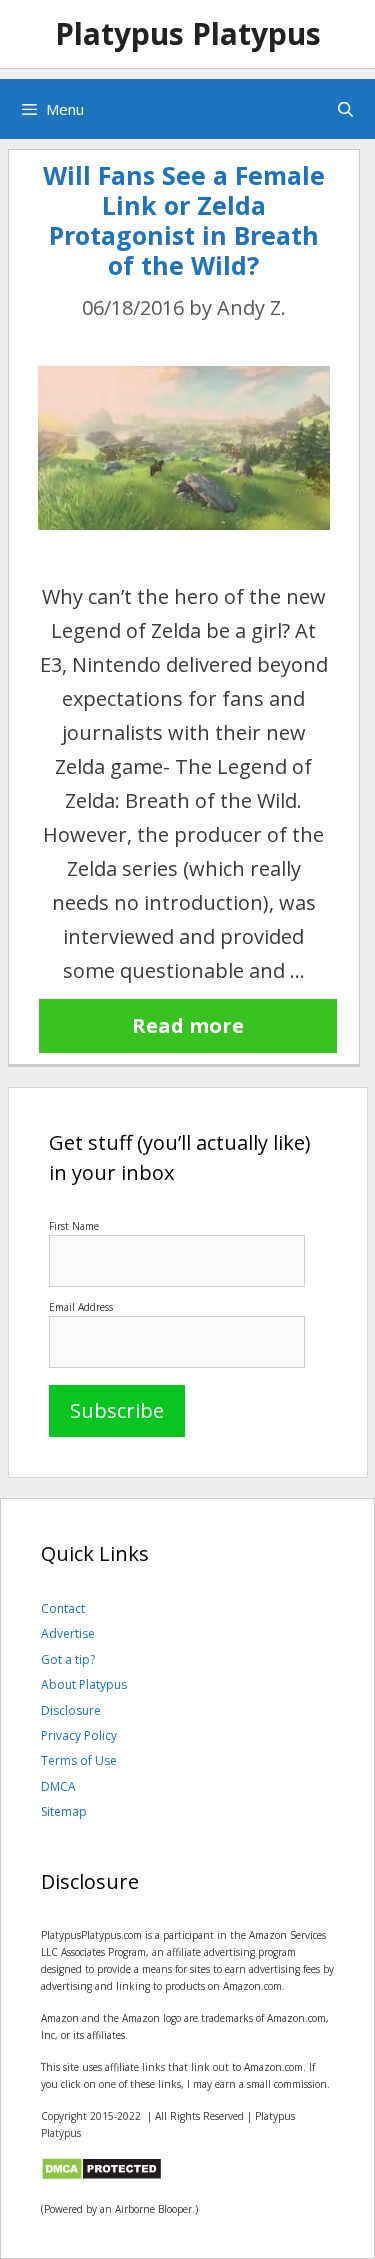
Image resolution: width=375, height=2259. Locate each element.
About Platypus (84, 1684)
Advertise (68, 1633)
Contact (63, 1608)
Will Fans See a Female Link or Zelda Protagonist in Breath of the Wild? (184, 220)
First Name (74, 1226)
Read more (188, 1025)
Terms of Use (79, 1760)
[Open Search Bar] (345, 109)
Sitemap (64, 1811)
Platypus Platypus (188, 33)
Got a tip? (68, 1659)
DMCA (58, 1786)
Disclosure (71, 1710)
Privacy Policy (79, 1735)
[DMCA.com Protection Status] (101, 2177)
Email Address (81, 1307)
